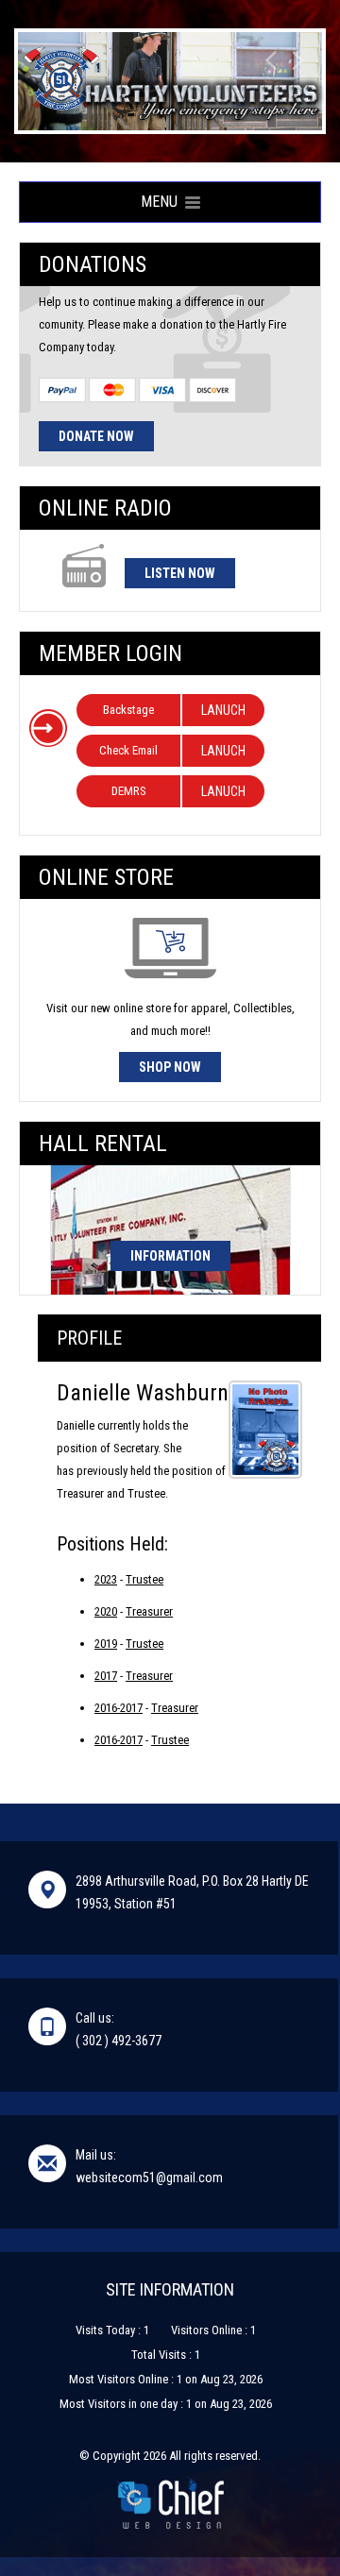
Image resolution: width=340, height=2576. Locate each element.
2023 (106, 1579)
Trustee (144, 1579)
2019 (106, 1644)
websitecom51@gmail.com (149, 2178)
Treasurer (149, 1611)
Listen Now (180, 573)
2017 (106, 1676)
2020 (106, 1611)
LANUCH (223, 710)
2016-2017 (119, 1708)
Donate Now (96, 436)
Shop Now (170, 1067)
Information (170, 1256)
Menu (163, 202)
